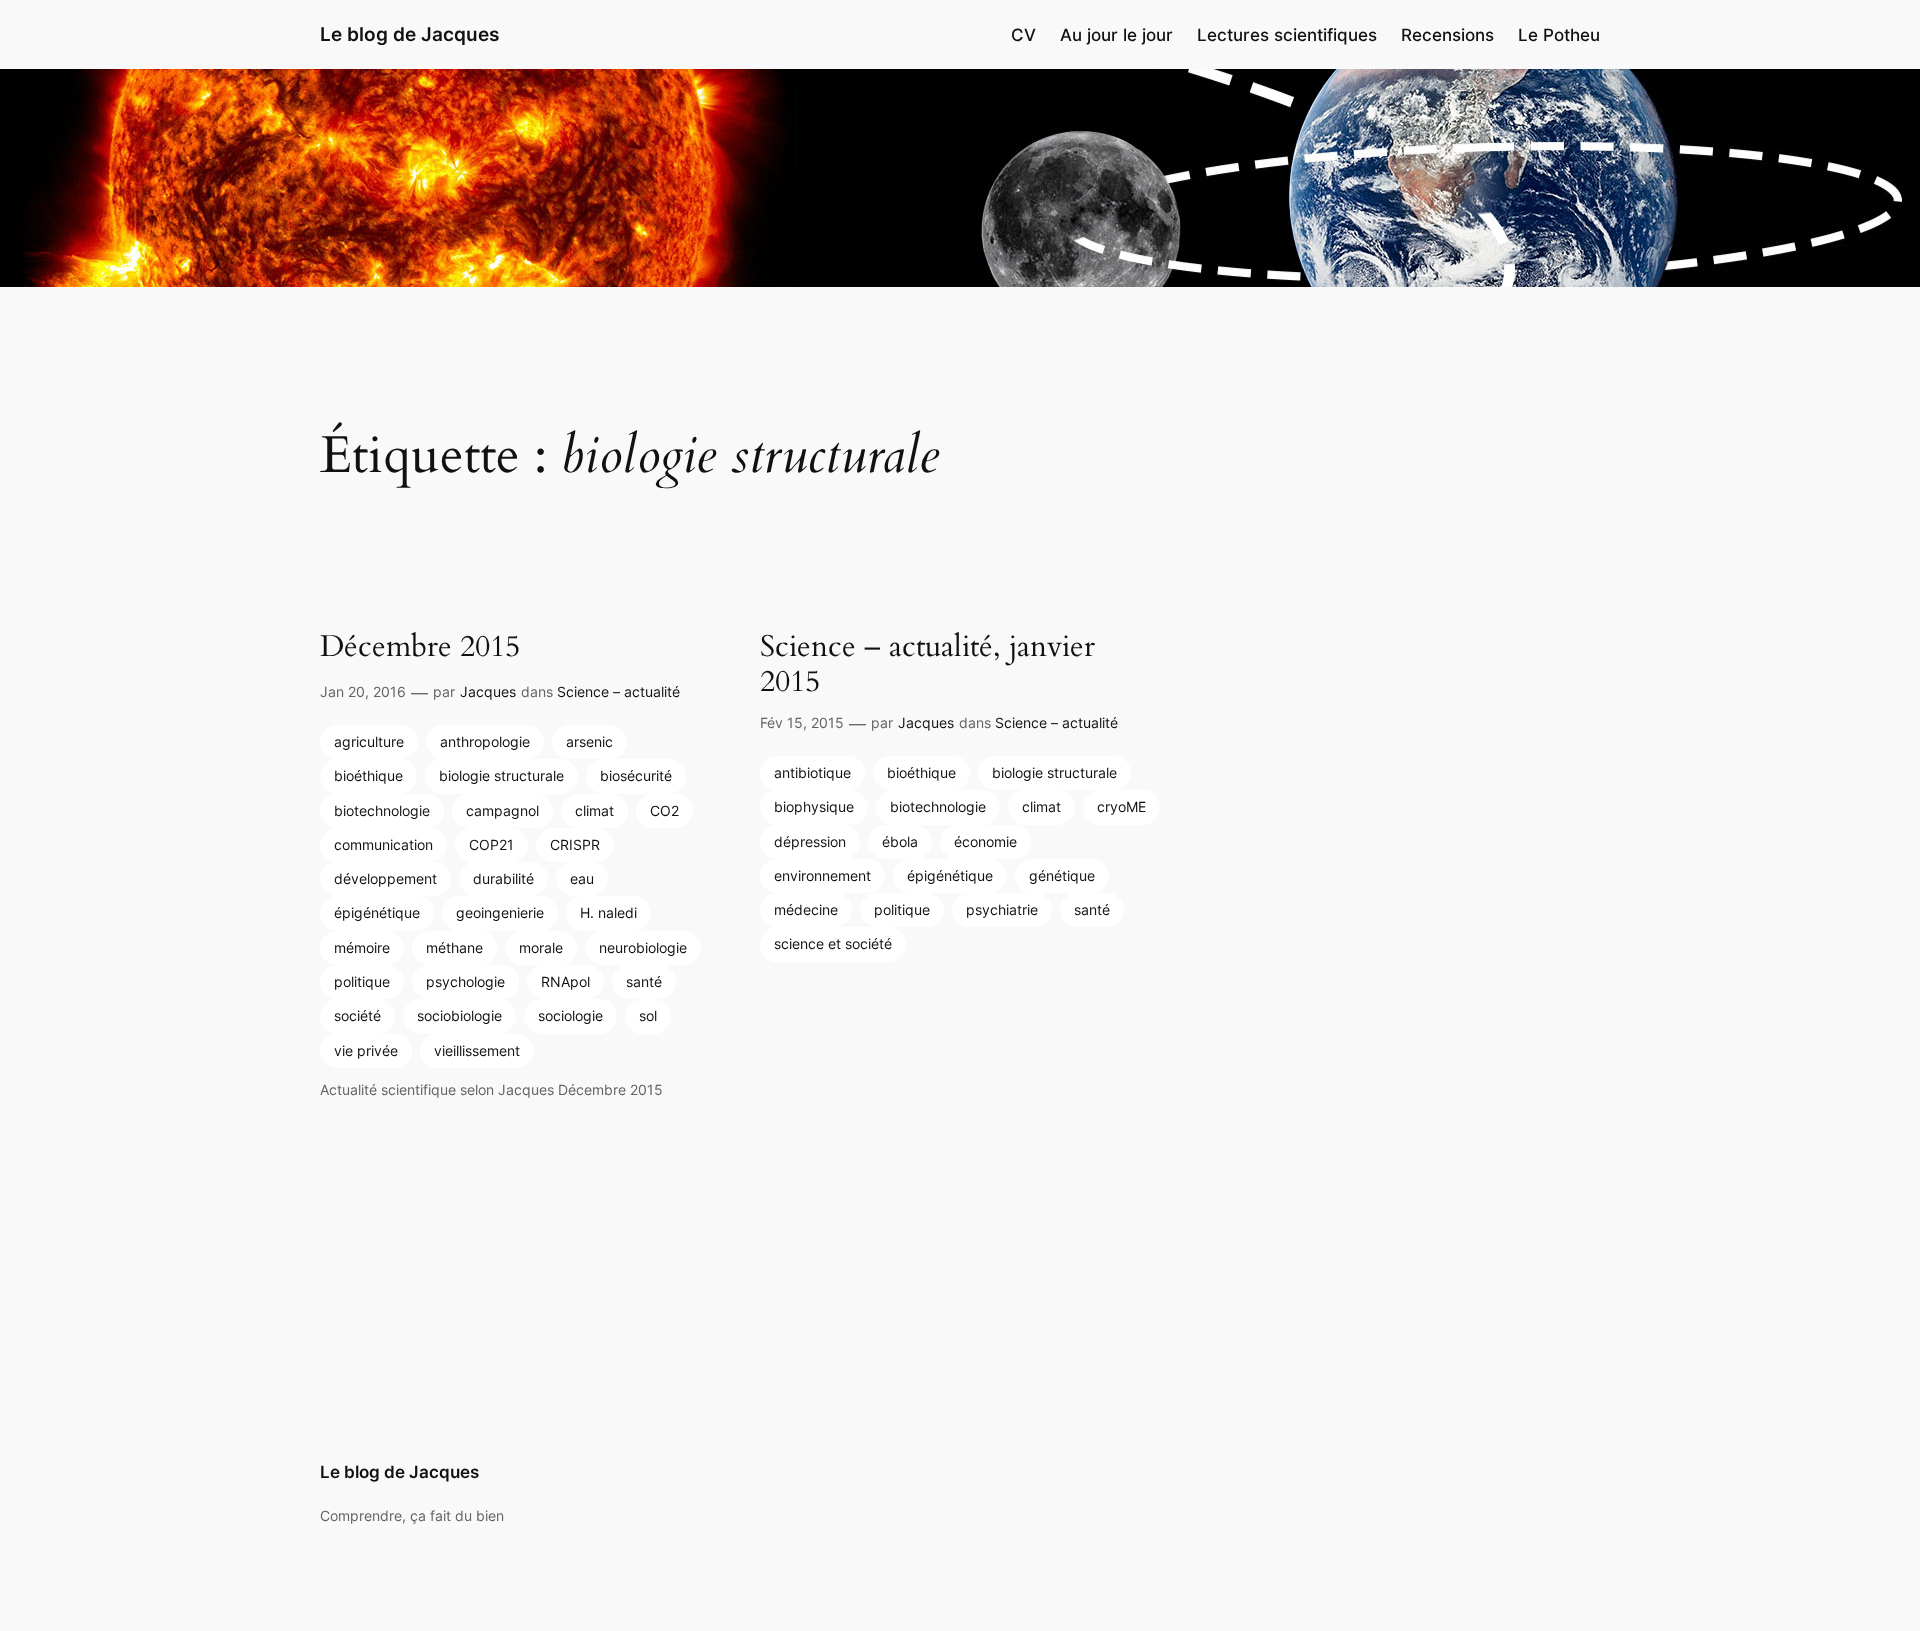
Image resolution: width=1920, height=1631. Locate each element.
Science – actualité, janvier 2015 (927, 665)
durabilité (503, 878)
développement (385, 878)
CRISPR (575, 844)
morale (541, 947)
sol (648, 1015)
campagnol (502, 810)
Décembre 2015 (420, 648)
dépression (810, 841)
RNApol (565, 981)
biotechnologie (382, 810)
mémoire (362, 947)
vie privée (366, 1050)
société (357, 1015)
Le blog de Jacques (409, 34)
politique (362, 981)
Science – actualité (618, 691)
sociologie (570, 1015)
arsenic (589, 741)
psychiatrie (1002, 909)
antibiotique (812, 772)
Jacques (488, 691)
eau (582, 878)
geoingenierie (500, 912)
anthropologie (485, 741)
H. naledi (608, 912)
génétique (1062, 875)
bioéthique (368, 775)
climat (594, 810)
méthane (454, 947)
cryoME (1121, 806)
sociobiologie (459, 1015)
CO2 (664, 810)
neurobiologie (643, 947)
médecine (806, 909)
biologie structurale (501, 775)
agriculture (369, 741)
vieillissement (477, 1050)
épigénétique (377, 912)
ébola (900, 841)
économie (985, 841)
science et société (833, 943)
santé (644, 981)
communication (383, 844)
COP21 (491, 844)
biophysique (814, 806)
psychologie (465, 981)
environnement (822, 875)
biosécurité (636, 775)
